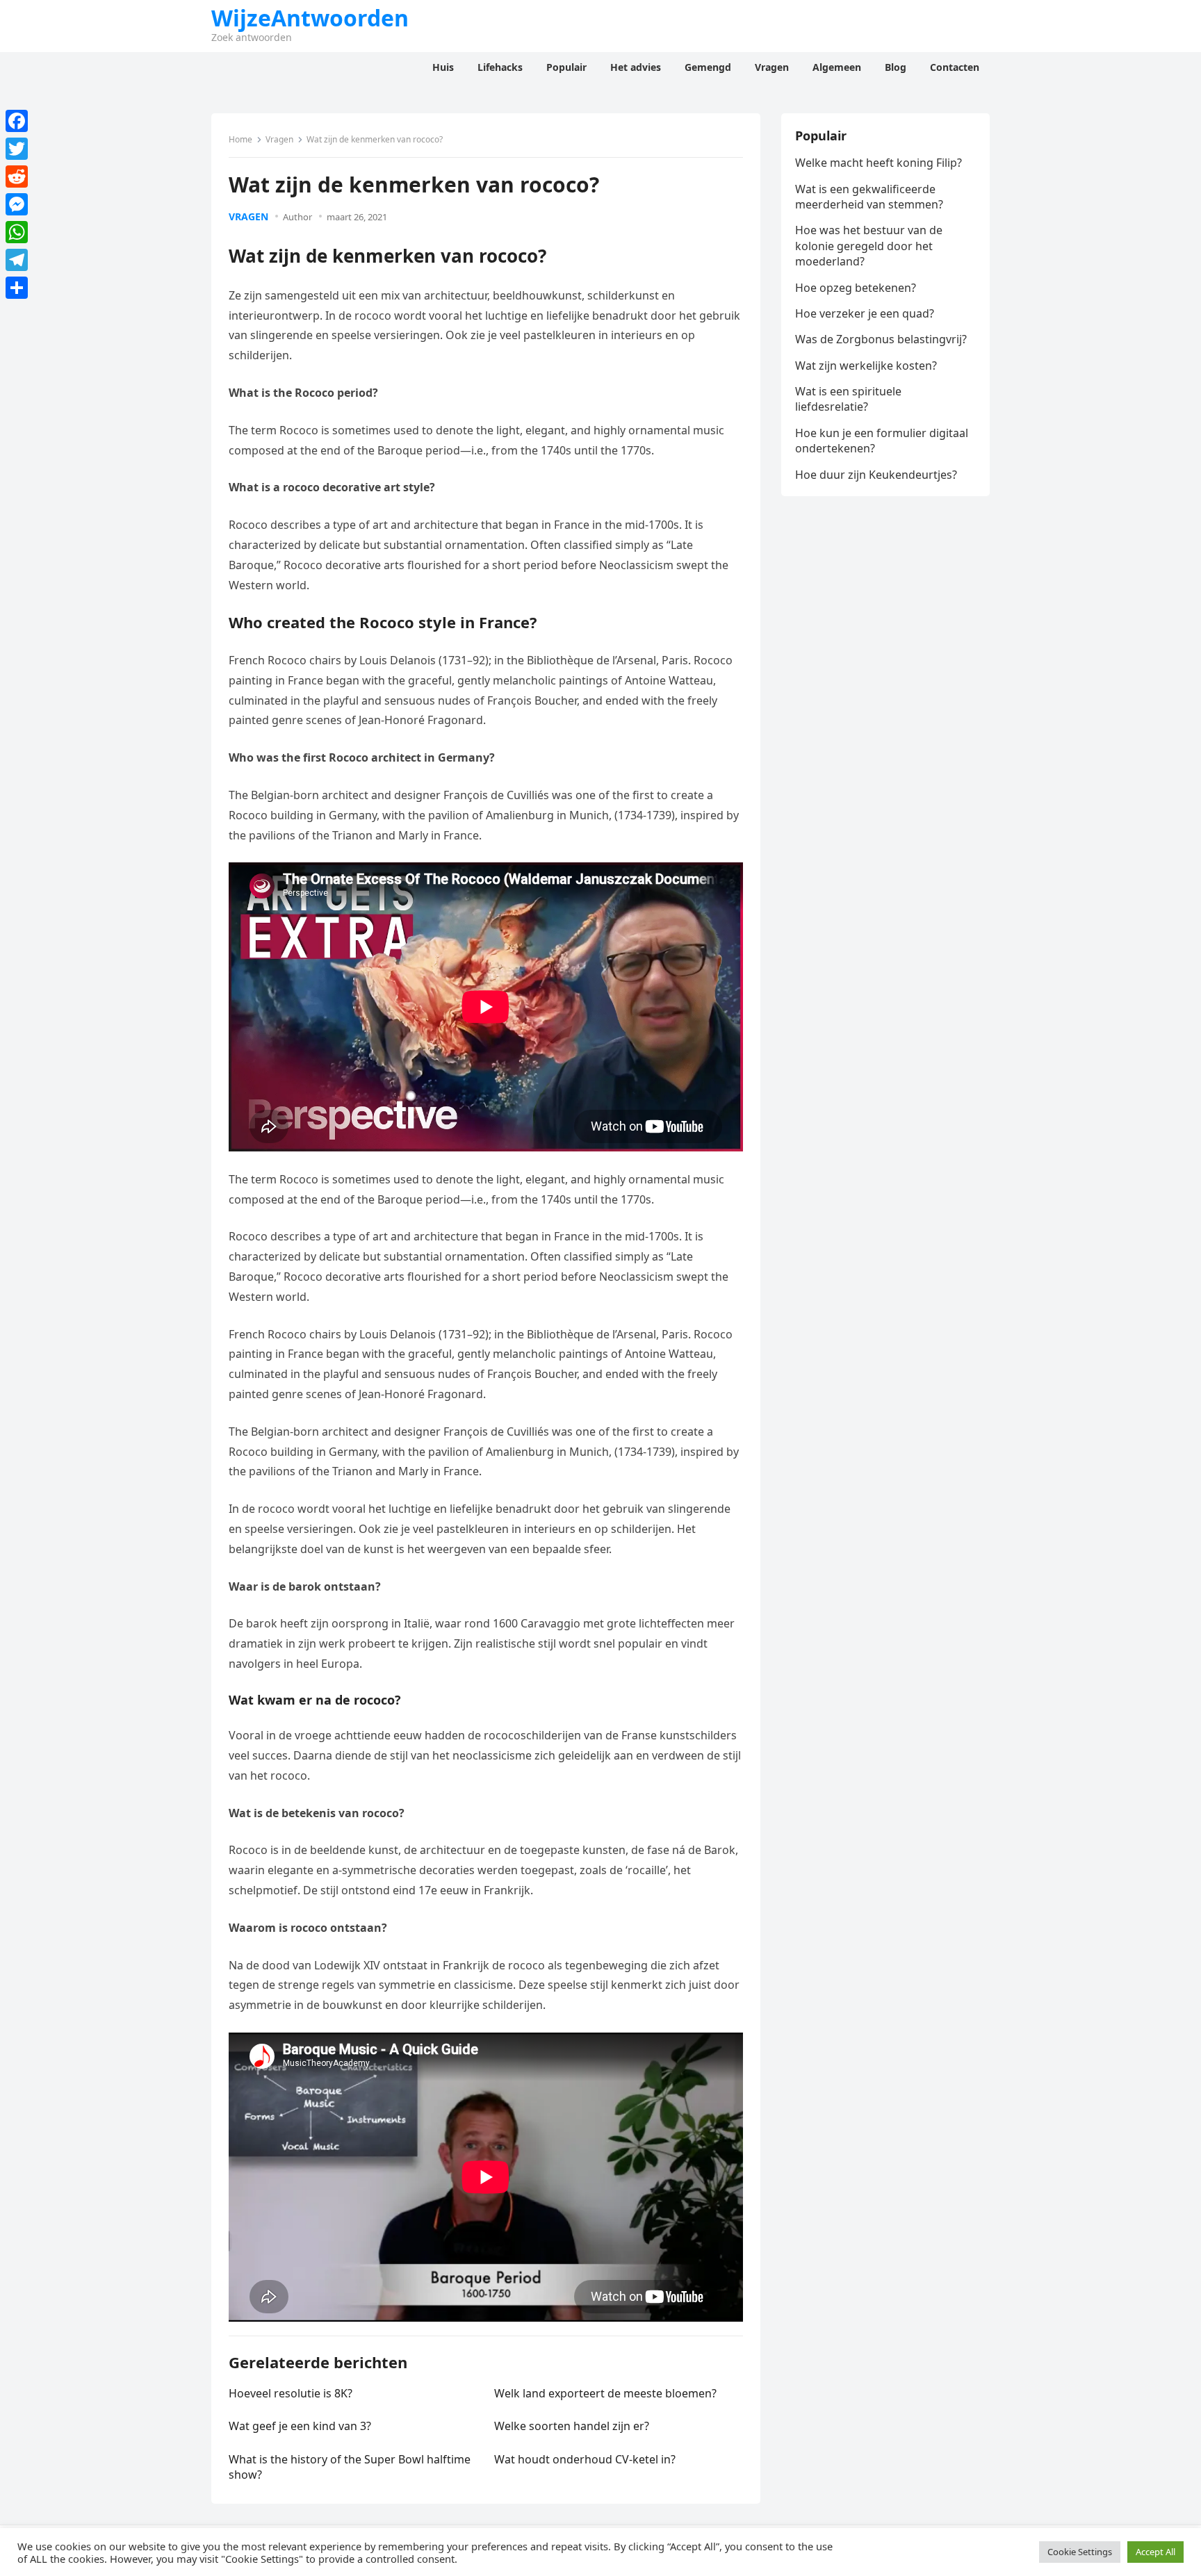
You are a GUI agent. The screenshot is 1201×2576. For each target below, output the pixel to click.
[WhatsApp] (17, 232)
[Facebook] (17, 121)
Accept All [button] (1155, 2552)
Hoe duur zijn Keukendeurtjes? (876, 475)
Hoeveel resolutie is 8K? (291, 2393)
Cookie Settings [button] (1080, 2552)
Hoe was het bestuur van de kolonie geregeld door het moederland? (869, 246)
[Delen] (17, 288)
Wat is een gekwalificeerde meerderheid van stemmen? (869, 197)
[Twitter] (17, 149)
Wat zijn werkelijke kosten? (866, 366)
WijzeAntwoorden (310, 18)
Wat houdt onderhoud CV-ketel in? (585, 2459)
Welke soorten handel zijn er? (572, 2426)
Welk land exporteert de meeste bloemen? (605, 2393)
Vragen (279, 139)
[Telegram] (17, 260)
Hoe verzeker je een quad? (865, 313)
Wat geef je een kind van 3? (300, 2426)
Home (240, 139)
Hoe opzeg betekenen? (856, 288)
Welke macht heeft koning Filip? (879, 163)
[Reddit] (17, 177)
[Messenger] (17, 204)
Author (297, 217)
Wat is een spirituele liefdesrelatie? (848, 399)
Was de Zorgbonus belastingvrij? (881, 339)
